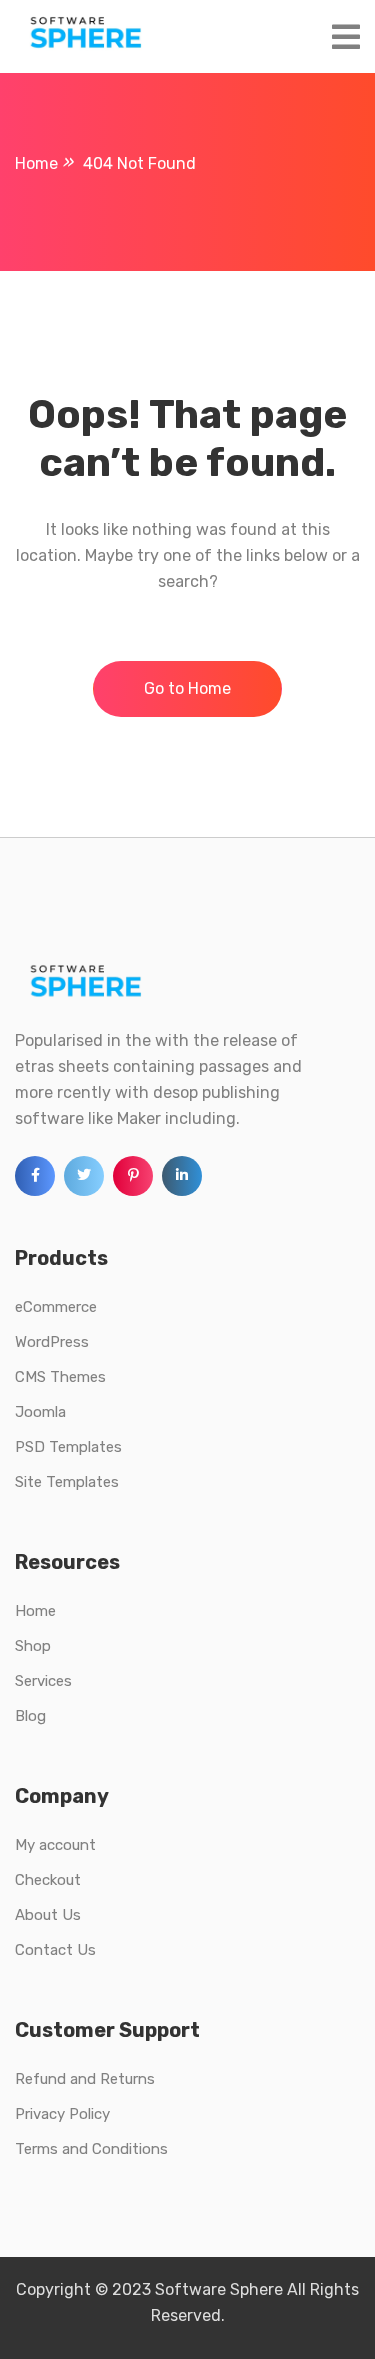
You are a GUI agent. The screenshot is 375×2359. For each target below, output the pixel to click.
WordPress (52, 1342)
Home (35, 1611)
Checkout (48, 1880)
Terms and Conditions (91, 2149)
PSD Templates (68, 1447)
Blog (30, 1716)
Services (43, 1681)
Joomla (40, 1412)
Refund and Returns (85, 2079)
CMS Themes (60, 1377)
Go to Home (187, 688)
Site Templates (67, 1482)
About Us (48, 1915)
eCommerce (56, 1307)
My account (55, 1845)
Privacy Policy (62, 2114)
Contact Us (55, 1950)
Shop (33, 1646)
